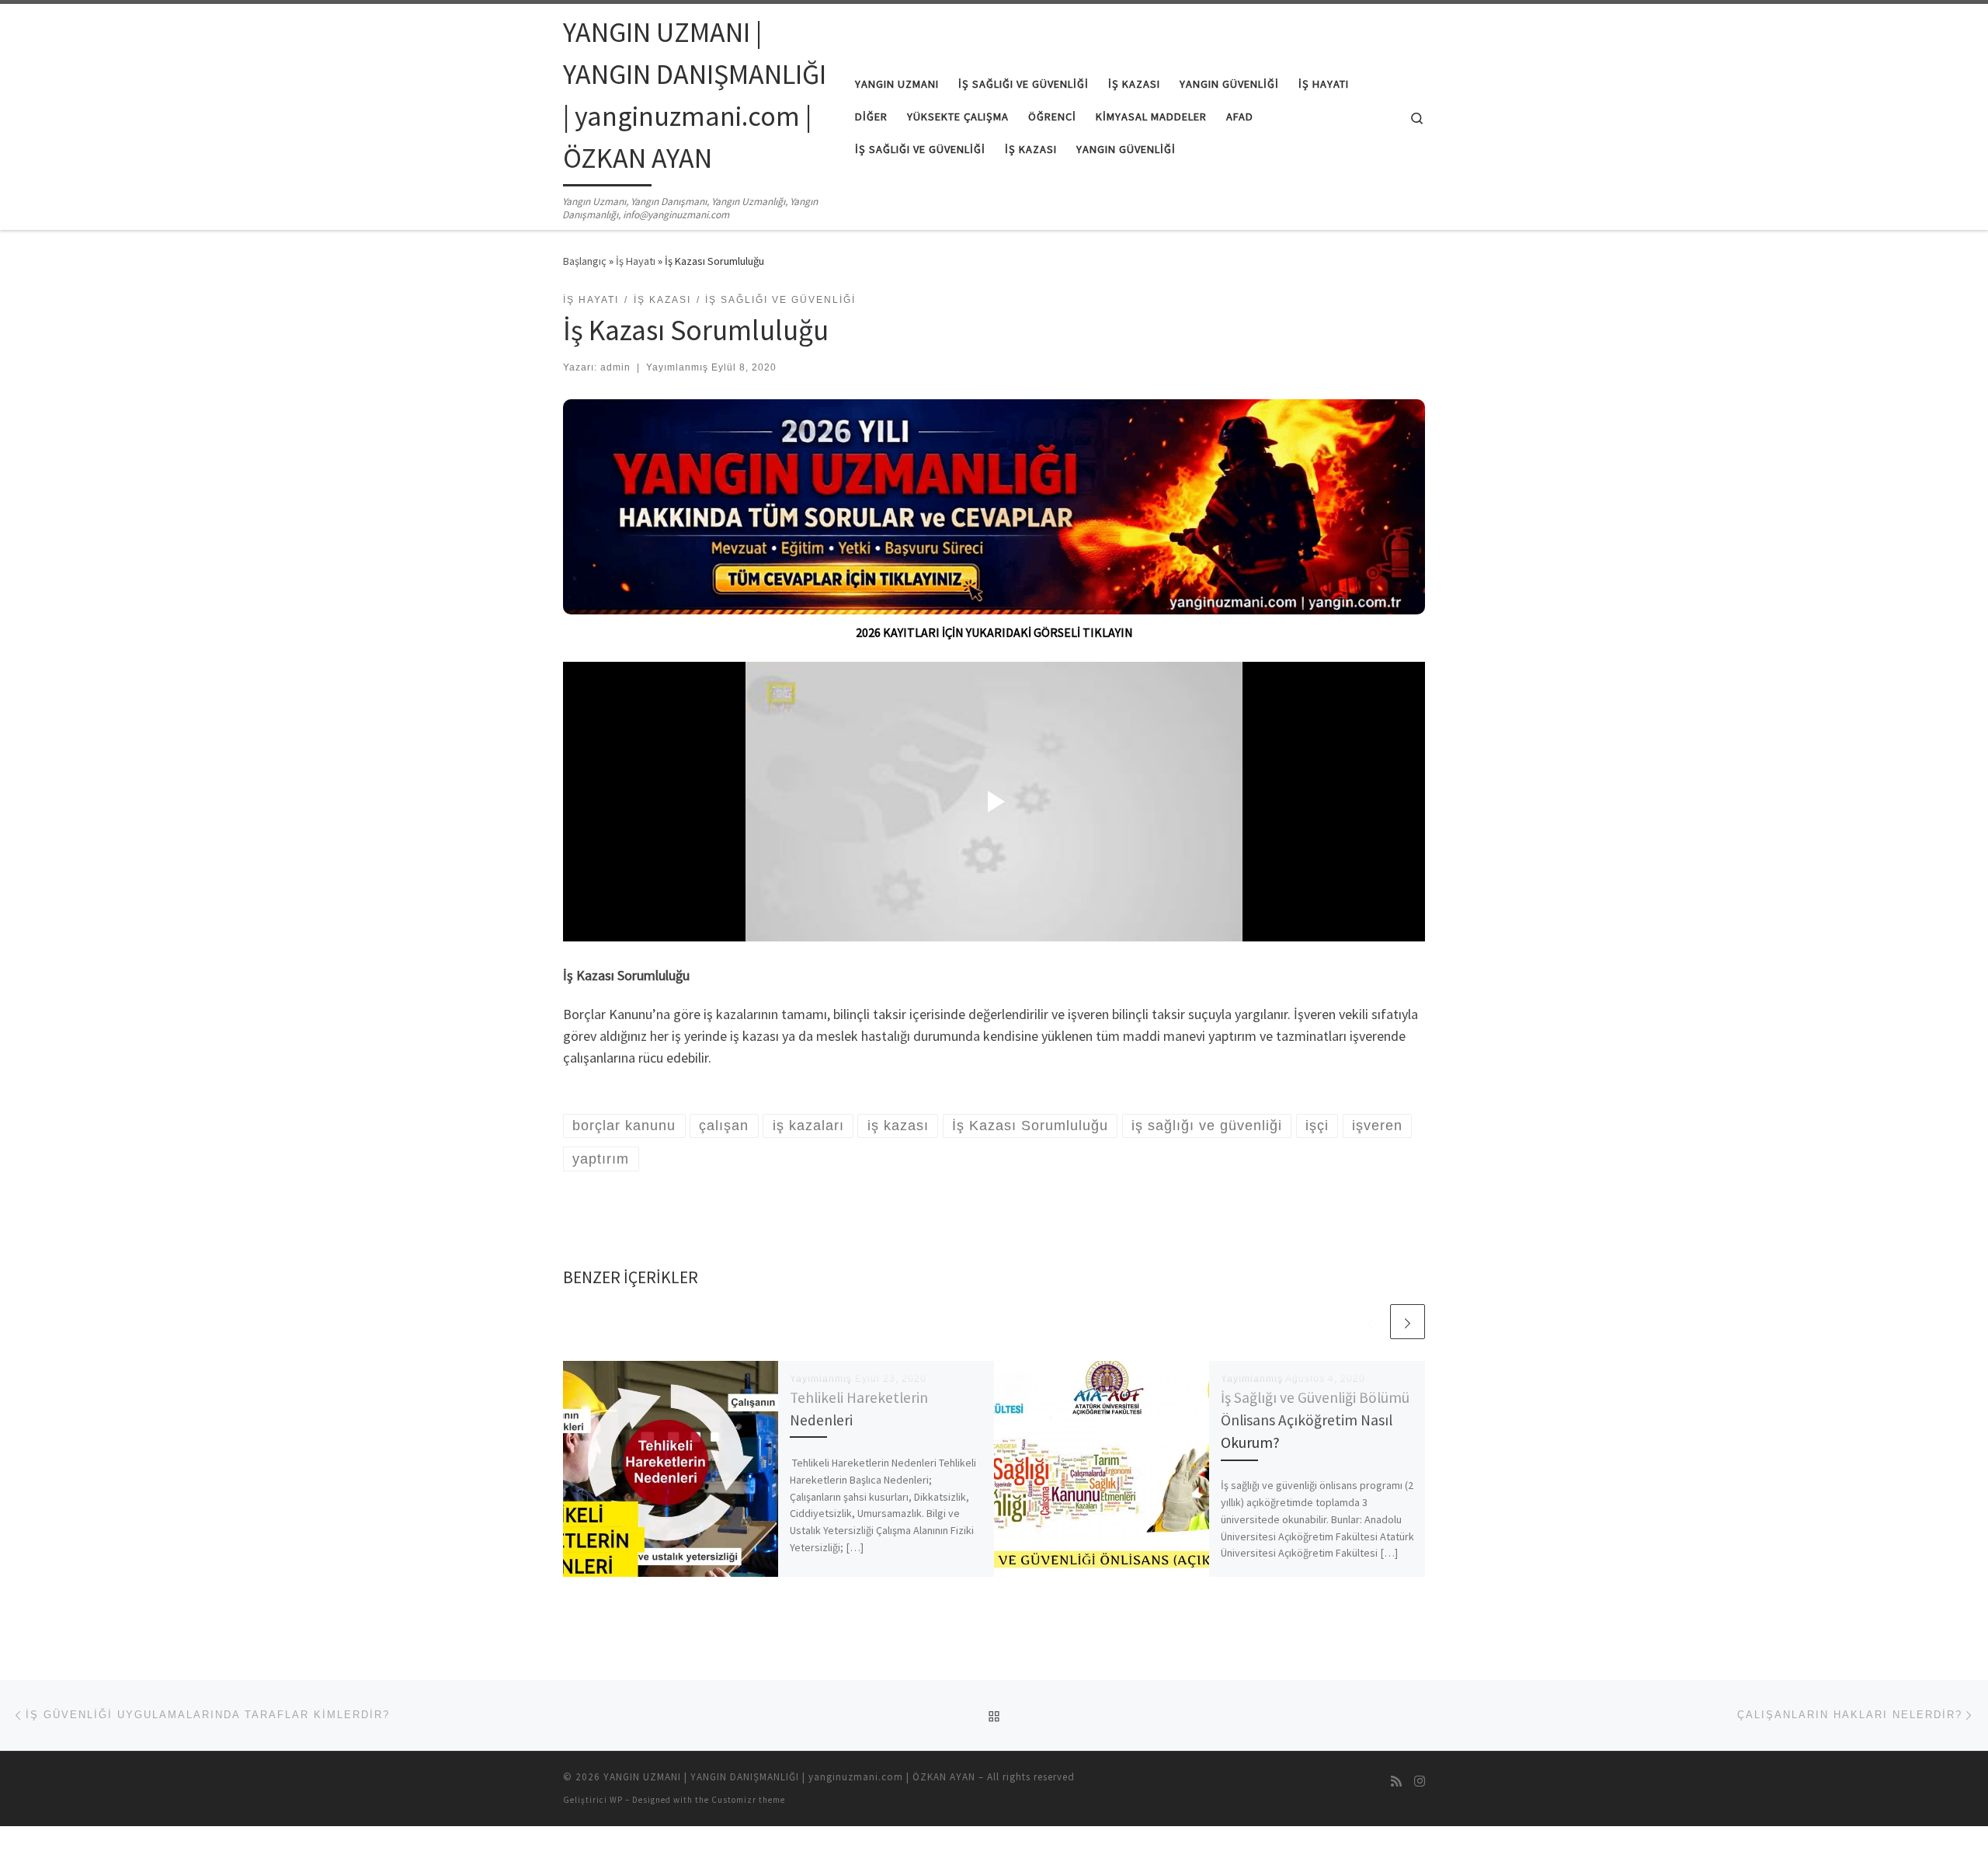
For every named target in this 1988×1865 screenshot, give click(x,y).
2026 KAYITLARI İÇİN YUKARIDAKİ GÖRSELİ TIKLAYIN (994, 632)
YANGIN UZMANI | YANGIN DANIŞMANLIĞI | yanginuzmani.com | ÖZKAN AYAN (789, 1777)
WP (616, 1800)
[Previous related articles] (1370, 1322)
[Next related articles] (1408, 1322)
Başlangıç (585, 261)
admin (615, 367)
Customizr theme (748, 1800)
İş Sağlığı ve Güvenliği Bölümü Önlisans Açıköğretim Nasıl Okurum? (1315, 1420)
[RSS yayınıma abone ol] (1396, 1781)
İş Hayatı (636, 261)
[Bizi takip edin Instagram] (1420, 1781)
